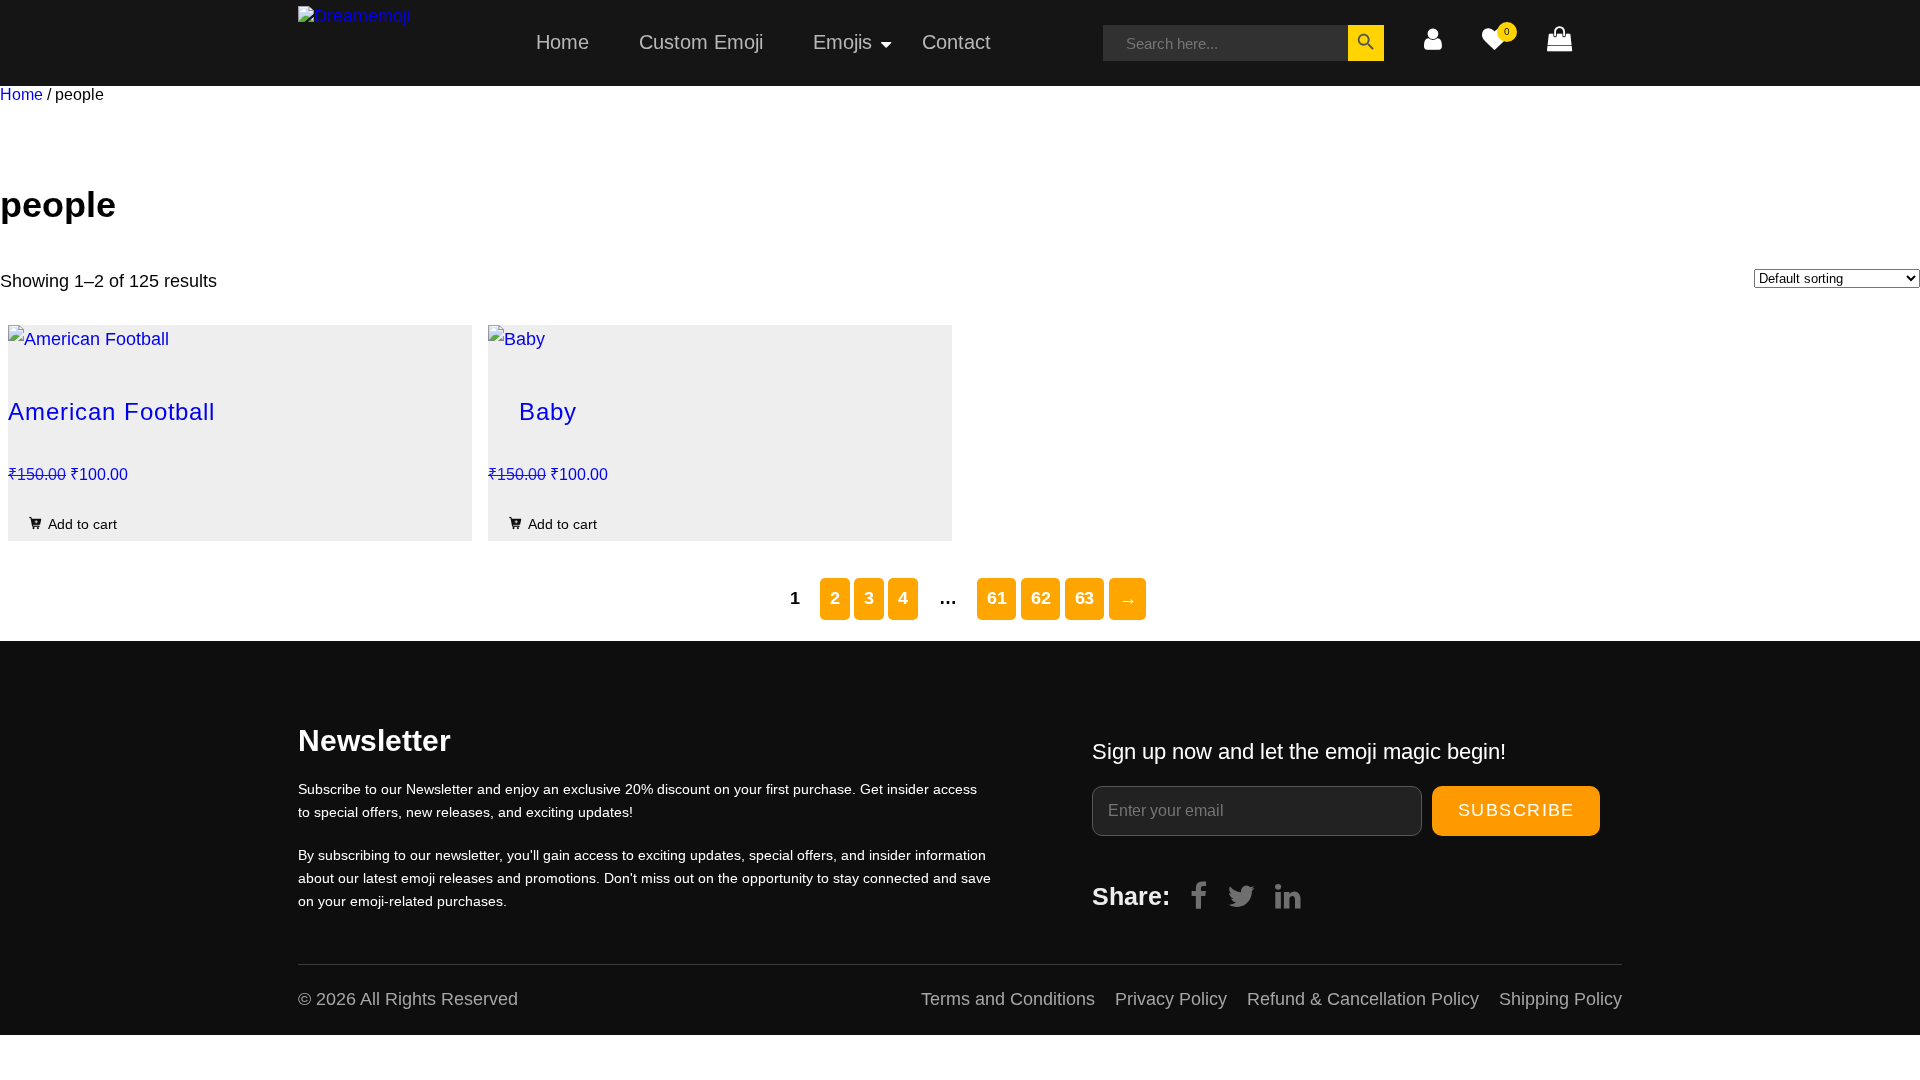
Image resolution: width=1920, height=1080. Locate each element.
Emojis (842, 42)
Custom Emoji (701, 42)
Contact (956, 42)
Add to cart (82, 524)
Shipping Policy (1560, 999)
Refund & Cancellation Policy (1363, 999)
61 (996, 598)
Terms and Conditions (1008, 999)
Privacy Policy (1171, 999)
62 (1040, 598)
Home (562, 42)
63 (1084, 598)
